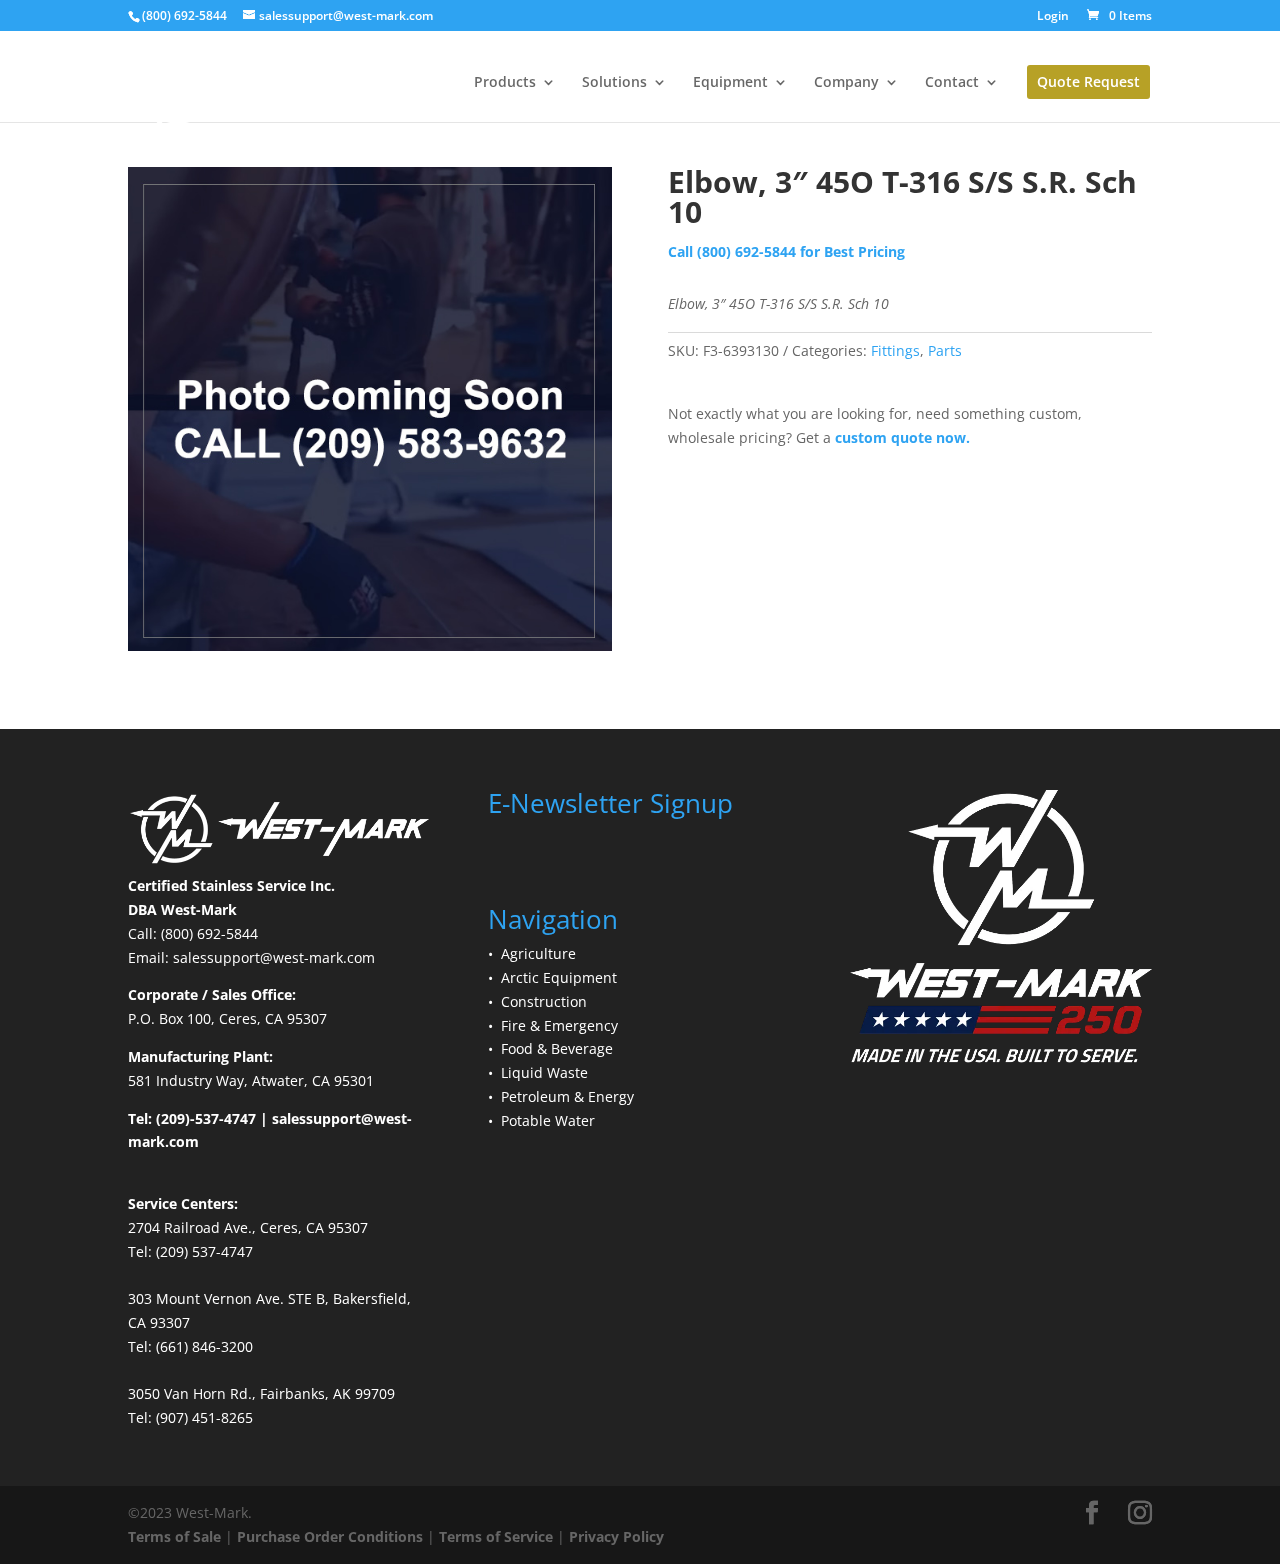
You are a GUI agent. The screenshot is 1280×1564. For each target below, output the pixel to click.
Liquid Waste (544, 1072)
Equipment (730, 83)
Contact (952, 83)
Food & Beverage (557, 1048)
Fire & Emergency (559, 1025)
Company (846, 83)
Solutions (614, 83)
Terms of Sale (174, 1536)
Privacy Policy (616, 1536)
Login (1053, 17)
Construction (544, 1001)
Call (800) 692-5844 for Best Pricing (786, 251)
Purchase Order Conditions (330, 1536)
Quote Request (1088, 81)
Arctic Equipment (559, 977)
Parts (945, 350)
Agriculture (538, 953)
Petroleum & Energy (567, 1096)
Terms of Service (496, 1536)
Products (505, 83)
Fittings (895, 350)
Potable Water (548, 1120)
